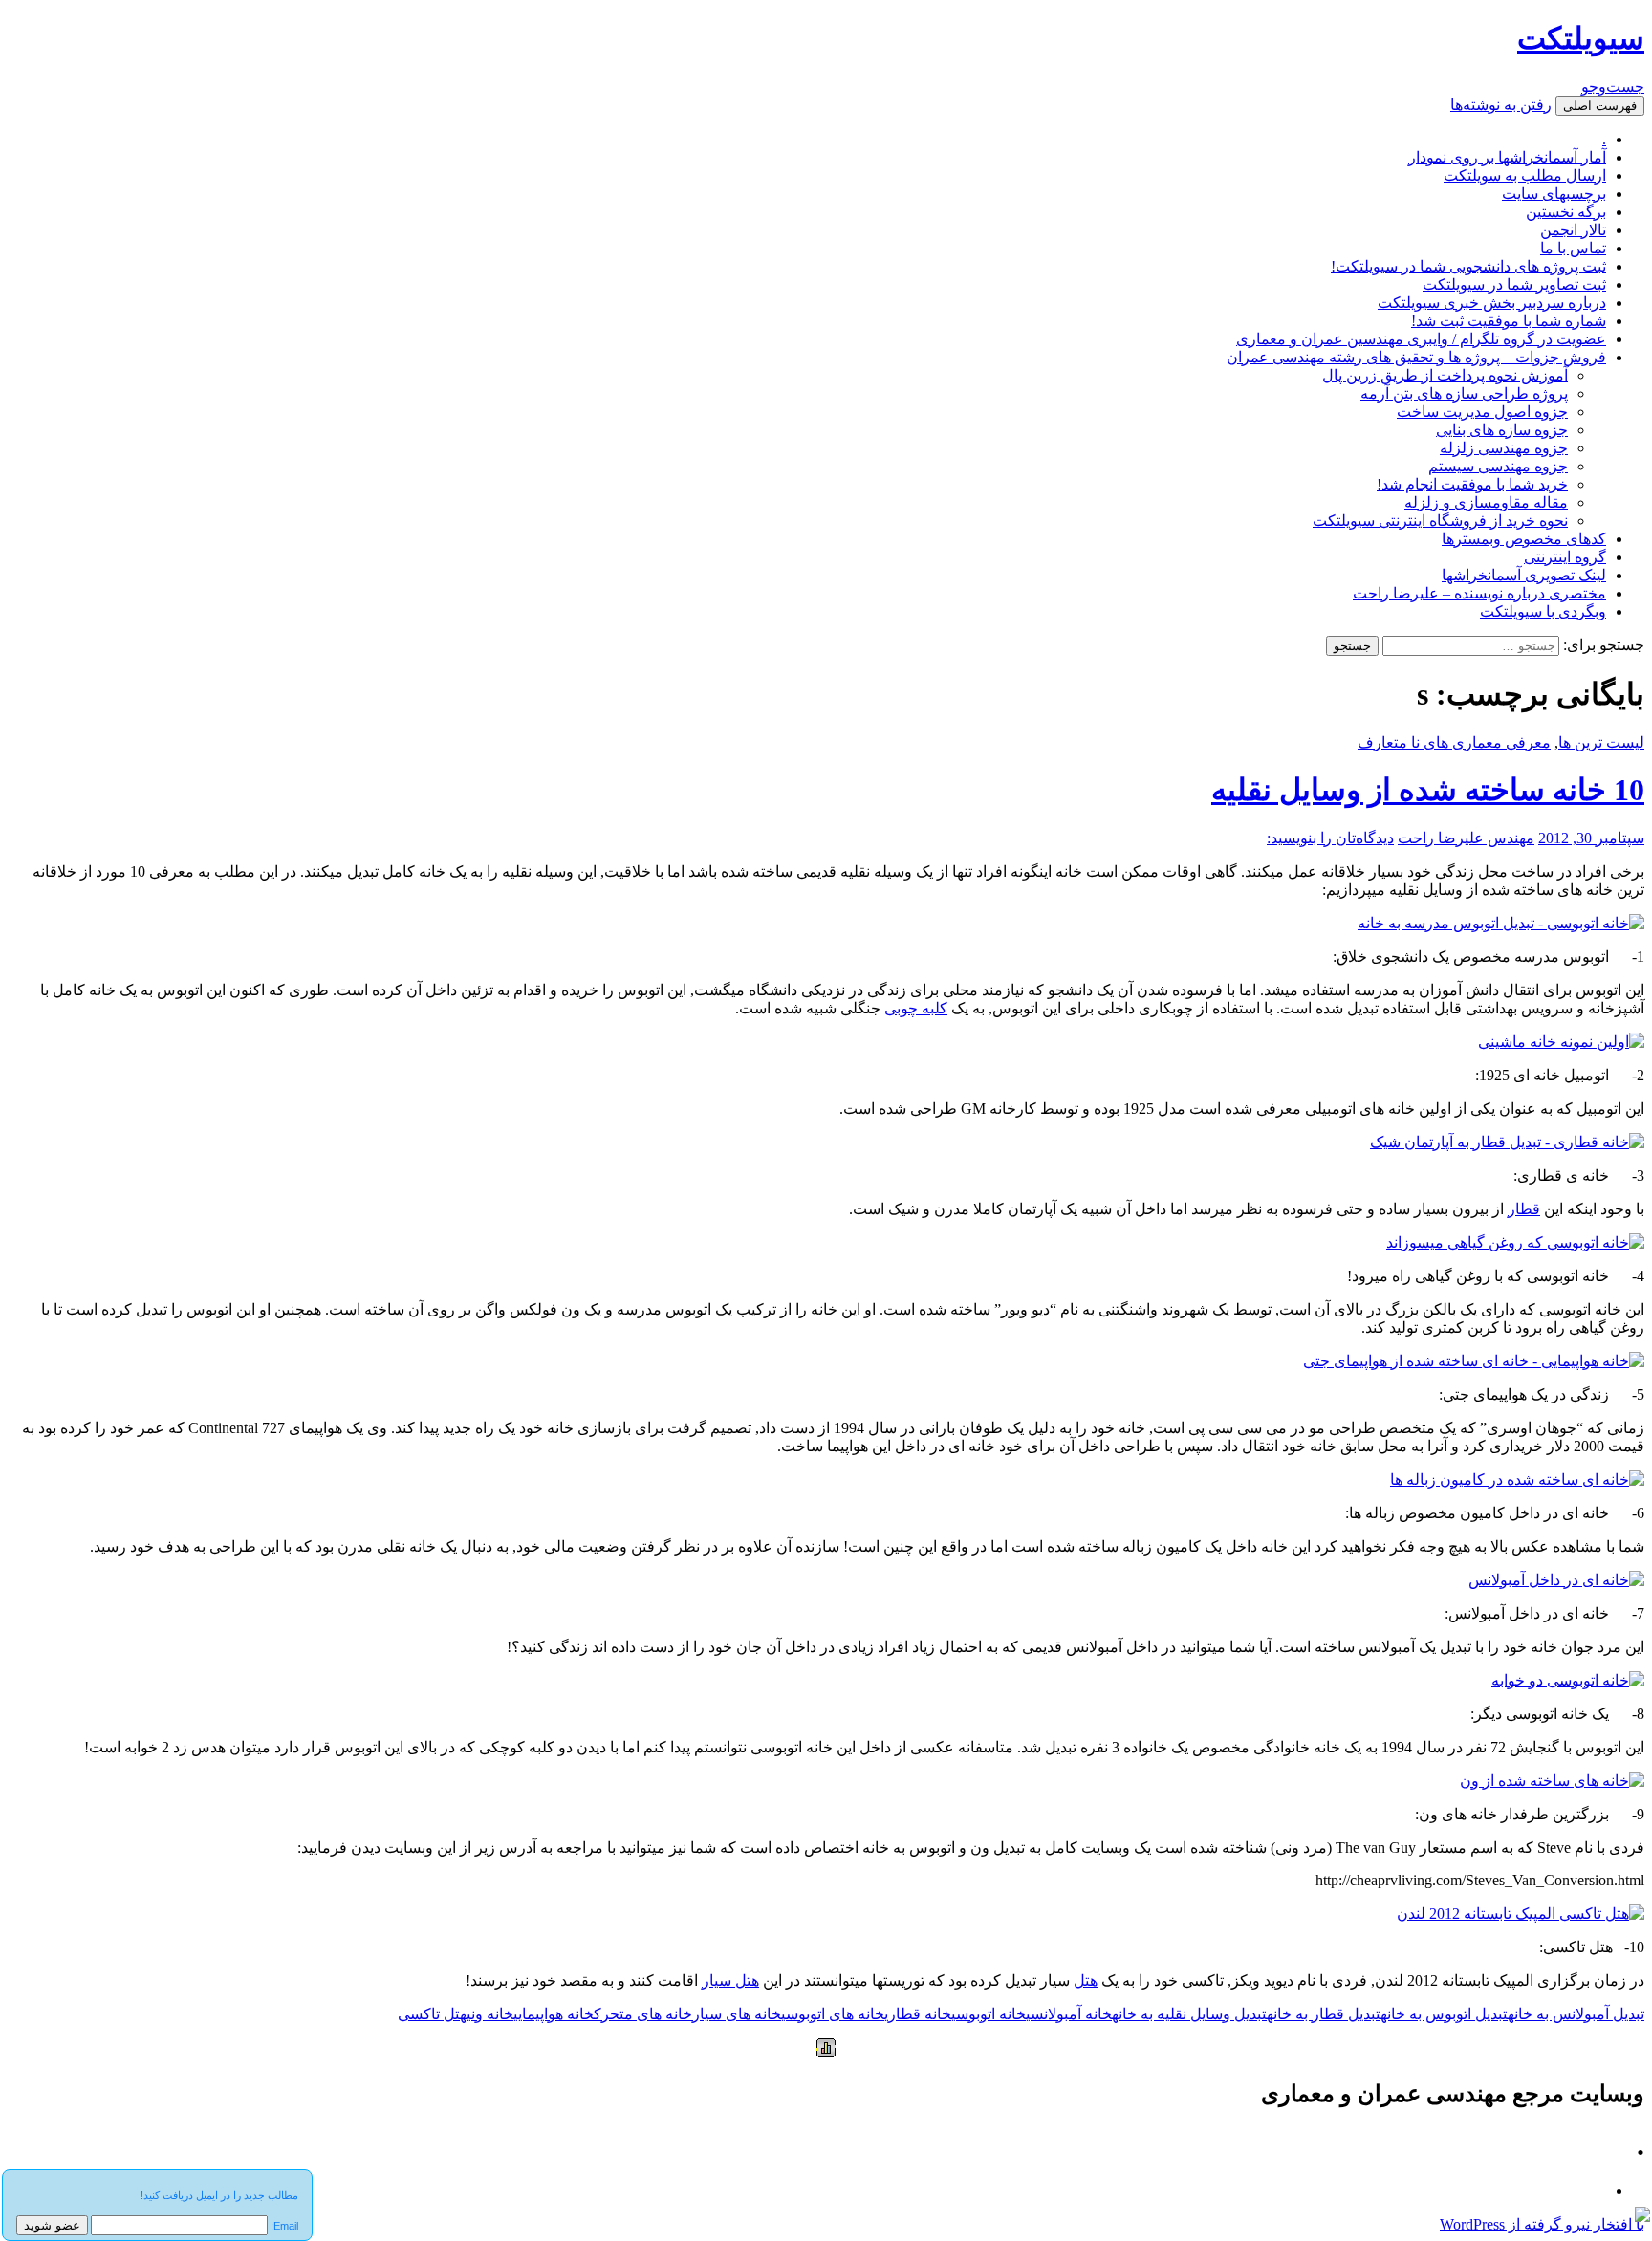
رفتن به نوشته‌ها (1501, 105)
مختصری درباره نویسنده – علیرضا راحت (1479, 593)
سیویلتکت (1581, 38)
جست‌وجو (1613, 87)
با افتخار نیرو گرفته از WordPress (1542, 2224)
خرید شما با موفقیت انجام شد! (1472, 484)
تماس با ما (1573, 248)
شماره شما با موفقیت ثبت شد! (1509, 321)
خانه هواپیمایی (554, 2014)
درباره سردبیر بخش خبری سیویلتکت (1492, 303)
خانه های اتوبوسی (833, 2014)
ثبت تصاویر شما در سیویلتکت (1514, 284)
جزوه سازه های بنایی (1502, 430)
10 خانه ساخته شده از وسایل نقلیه (1428, 790)
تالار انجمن (1573, 230)
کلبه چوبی (916, 1008)
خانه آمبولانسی (1069, 2014)
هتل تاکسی (432, 2014)
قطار (1524, 1209)
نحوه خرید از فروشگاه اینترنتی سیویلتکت (1440, 521)
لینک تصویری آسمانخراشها (1524, 575)
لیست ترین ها (1601, 742)
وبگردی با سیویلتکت (1543, 611)
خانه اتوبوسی (989, 2014)
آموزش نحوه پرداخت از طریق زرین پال (1445, 375)
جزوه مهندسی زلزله (1504, 448)
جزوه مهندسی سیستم (1498, 466)
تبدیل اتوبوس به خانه (1444, 2014)
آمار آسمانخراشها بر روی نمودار (1507, 157)
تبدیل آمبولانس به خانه (1576, 2014)
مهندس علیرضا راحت (1466, 838)
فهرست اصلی (1600, 106)
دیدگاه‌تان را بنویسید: (1330, 838)
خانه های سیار (737, 2014)
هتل (1086, 1980)
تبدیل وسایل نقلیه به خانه (1189, 2014)
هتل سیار (730, 1980)
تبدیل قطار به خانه (1324, 2014)
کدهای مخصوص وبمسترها (1524, 539)
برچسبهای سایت (1554, 194)
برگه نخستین (1566, 212)
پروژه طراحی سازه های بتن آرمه (1464, 393)
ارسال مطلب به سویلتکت (1525, 175)
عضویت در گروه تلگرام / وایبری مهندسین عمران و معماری (1421, 339)
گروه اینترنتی (1565, 557)
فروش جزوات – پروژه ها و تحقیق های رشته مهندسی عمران (1416, 357)
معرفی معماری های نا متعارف (1454, 742)
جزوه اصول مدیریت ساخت (1482, 412)
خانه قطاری (918, 2014)
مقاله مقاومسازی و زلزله (1486, 502)
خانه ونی (490, 2014)
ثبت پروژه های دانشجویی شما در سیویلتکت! (1468, 266)
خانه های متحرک (643, 2014)
